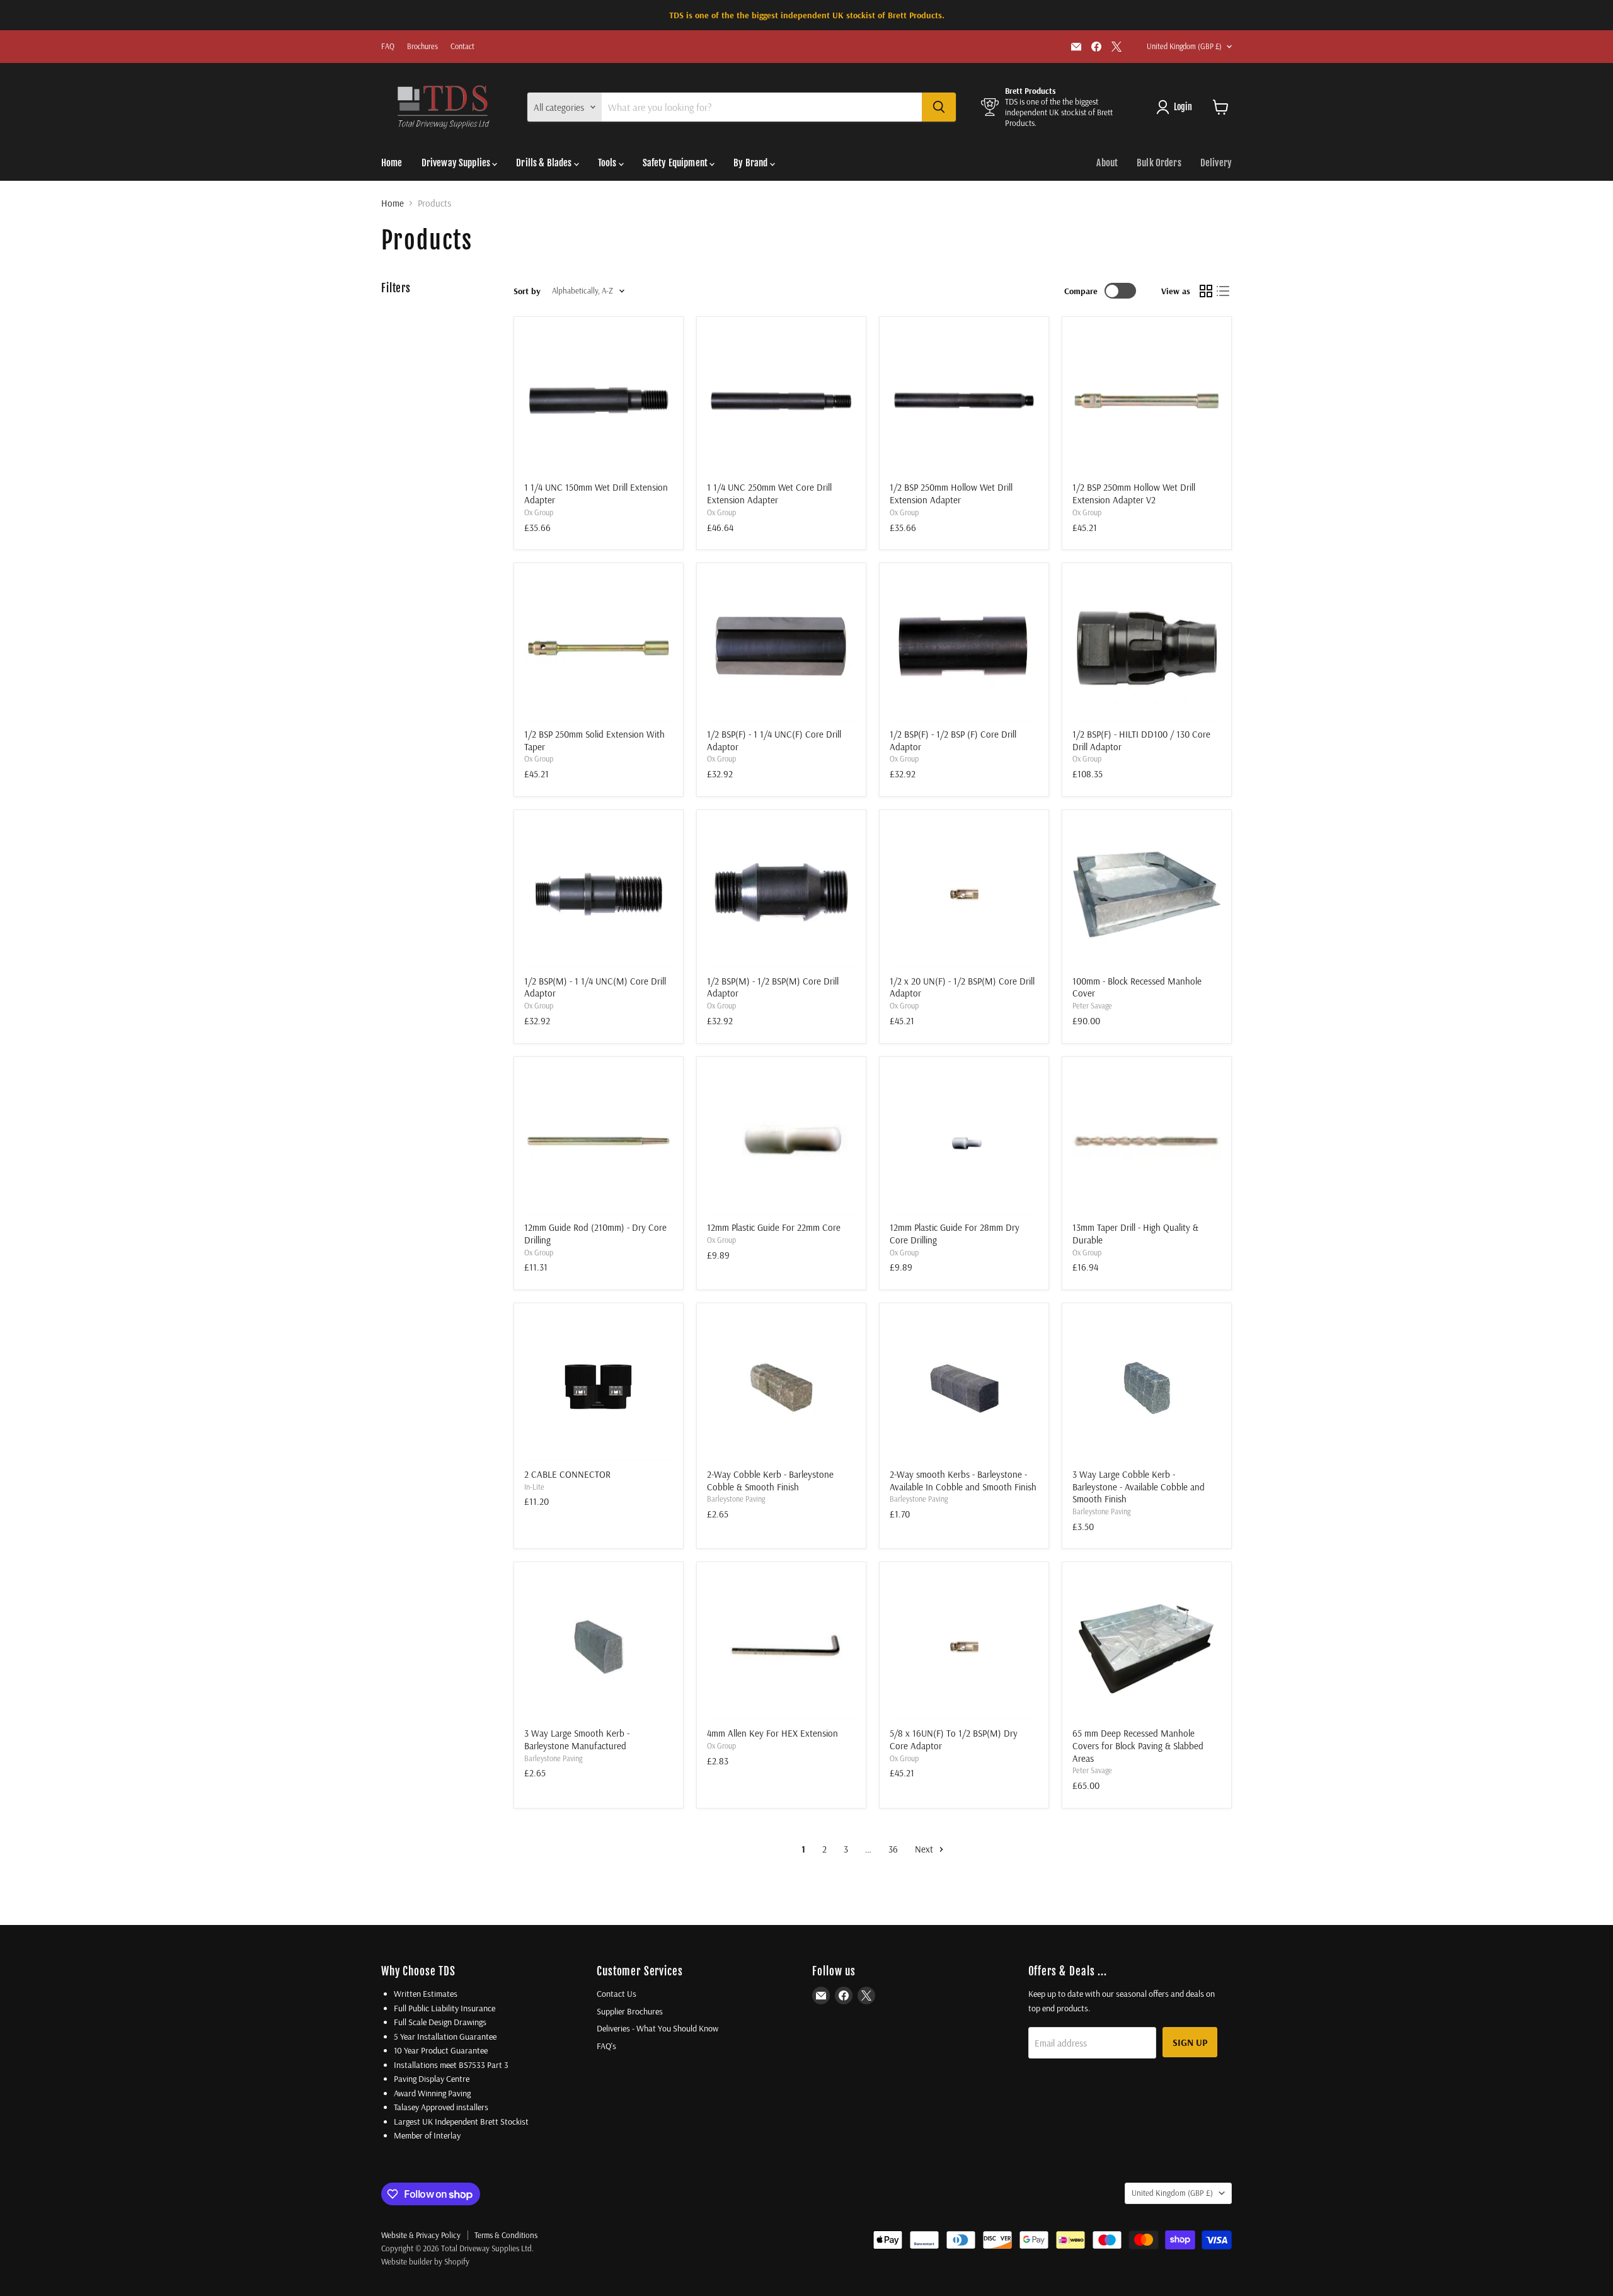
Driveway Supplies (457, 163)
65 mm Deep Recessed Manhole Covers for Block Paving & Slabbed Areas (1138, 1745)
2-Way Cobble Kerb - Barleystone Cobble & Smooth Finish (770, 1481)
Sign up (1190, 2042)
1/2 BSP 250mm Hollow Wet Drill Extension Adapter (951, 494)
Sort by (527, 291)
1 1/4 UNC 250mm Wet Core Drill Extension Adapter (769, 494)
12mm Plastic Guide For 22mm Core (774, 1227)
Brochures (422, 47)
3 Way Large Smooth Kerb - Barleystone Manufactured (577, 1739)
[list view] (1224, 291)
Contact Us (617, 1994)
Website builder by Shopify (425, 2261)
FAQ (388, 47)
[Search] (939, 107)
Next (925, 1849)
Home (392, 163)
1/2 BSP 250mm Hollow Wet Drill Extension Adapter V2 (1134, 494)
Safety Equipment (676, 163)
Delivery (1216, 163)
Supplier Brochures (630, 2011)
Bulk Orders (1159, 163)
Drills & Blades (545, 163)
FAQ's (606, 2046)
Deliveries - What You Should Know (657, 2028)
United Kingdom (1184, 46)
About (1107, 163)
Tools (608, 163)
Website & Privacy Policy (421, 2235)
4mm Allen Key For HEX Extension (772, 1733)
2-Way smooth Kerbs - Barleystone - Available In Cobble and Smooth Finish (963, 1481)
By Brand (751, 163)
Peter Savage (1092, 1006)
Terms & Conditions (506, 2235)
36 (893, 1849)
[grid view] (1206, 291)
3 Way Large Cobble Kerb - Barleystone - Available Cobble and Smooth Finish (1139, 1487)
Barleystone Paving (736, 1499)
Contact (462, 47)
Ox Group (539, 512)
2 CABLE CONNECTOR (567, 1474)
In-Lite (534, 1487)
